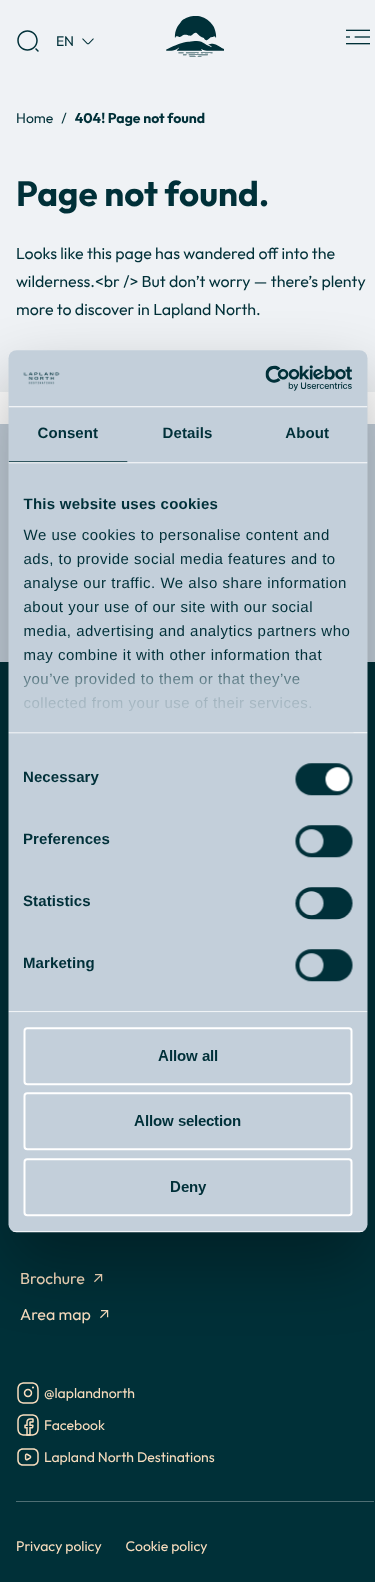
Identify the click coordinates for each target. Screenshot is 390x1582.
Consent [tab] (67, 433)
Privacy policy (59, 1545)
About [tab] (307, 433)
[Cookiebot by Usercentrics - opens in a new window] (267, 378)
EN (65, 40)
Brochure (52, 1279)
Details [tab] (188, 433)
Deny (188, 1186)
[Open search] (28, 41)
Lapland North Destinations (129, 1458)
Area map (55, 1315)
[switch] (323, 841)
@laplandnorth (89, 1394)
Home (34, 117)
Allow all (188, 1055)
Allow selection (187, 1120)
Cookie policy (167, 1545)
